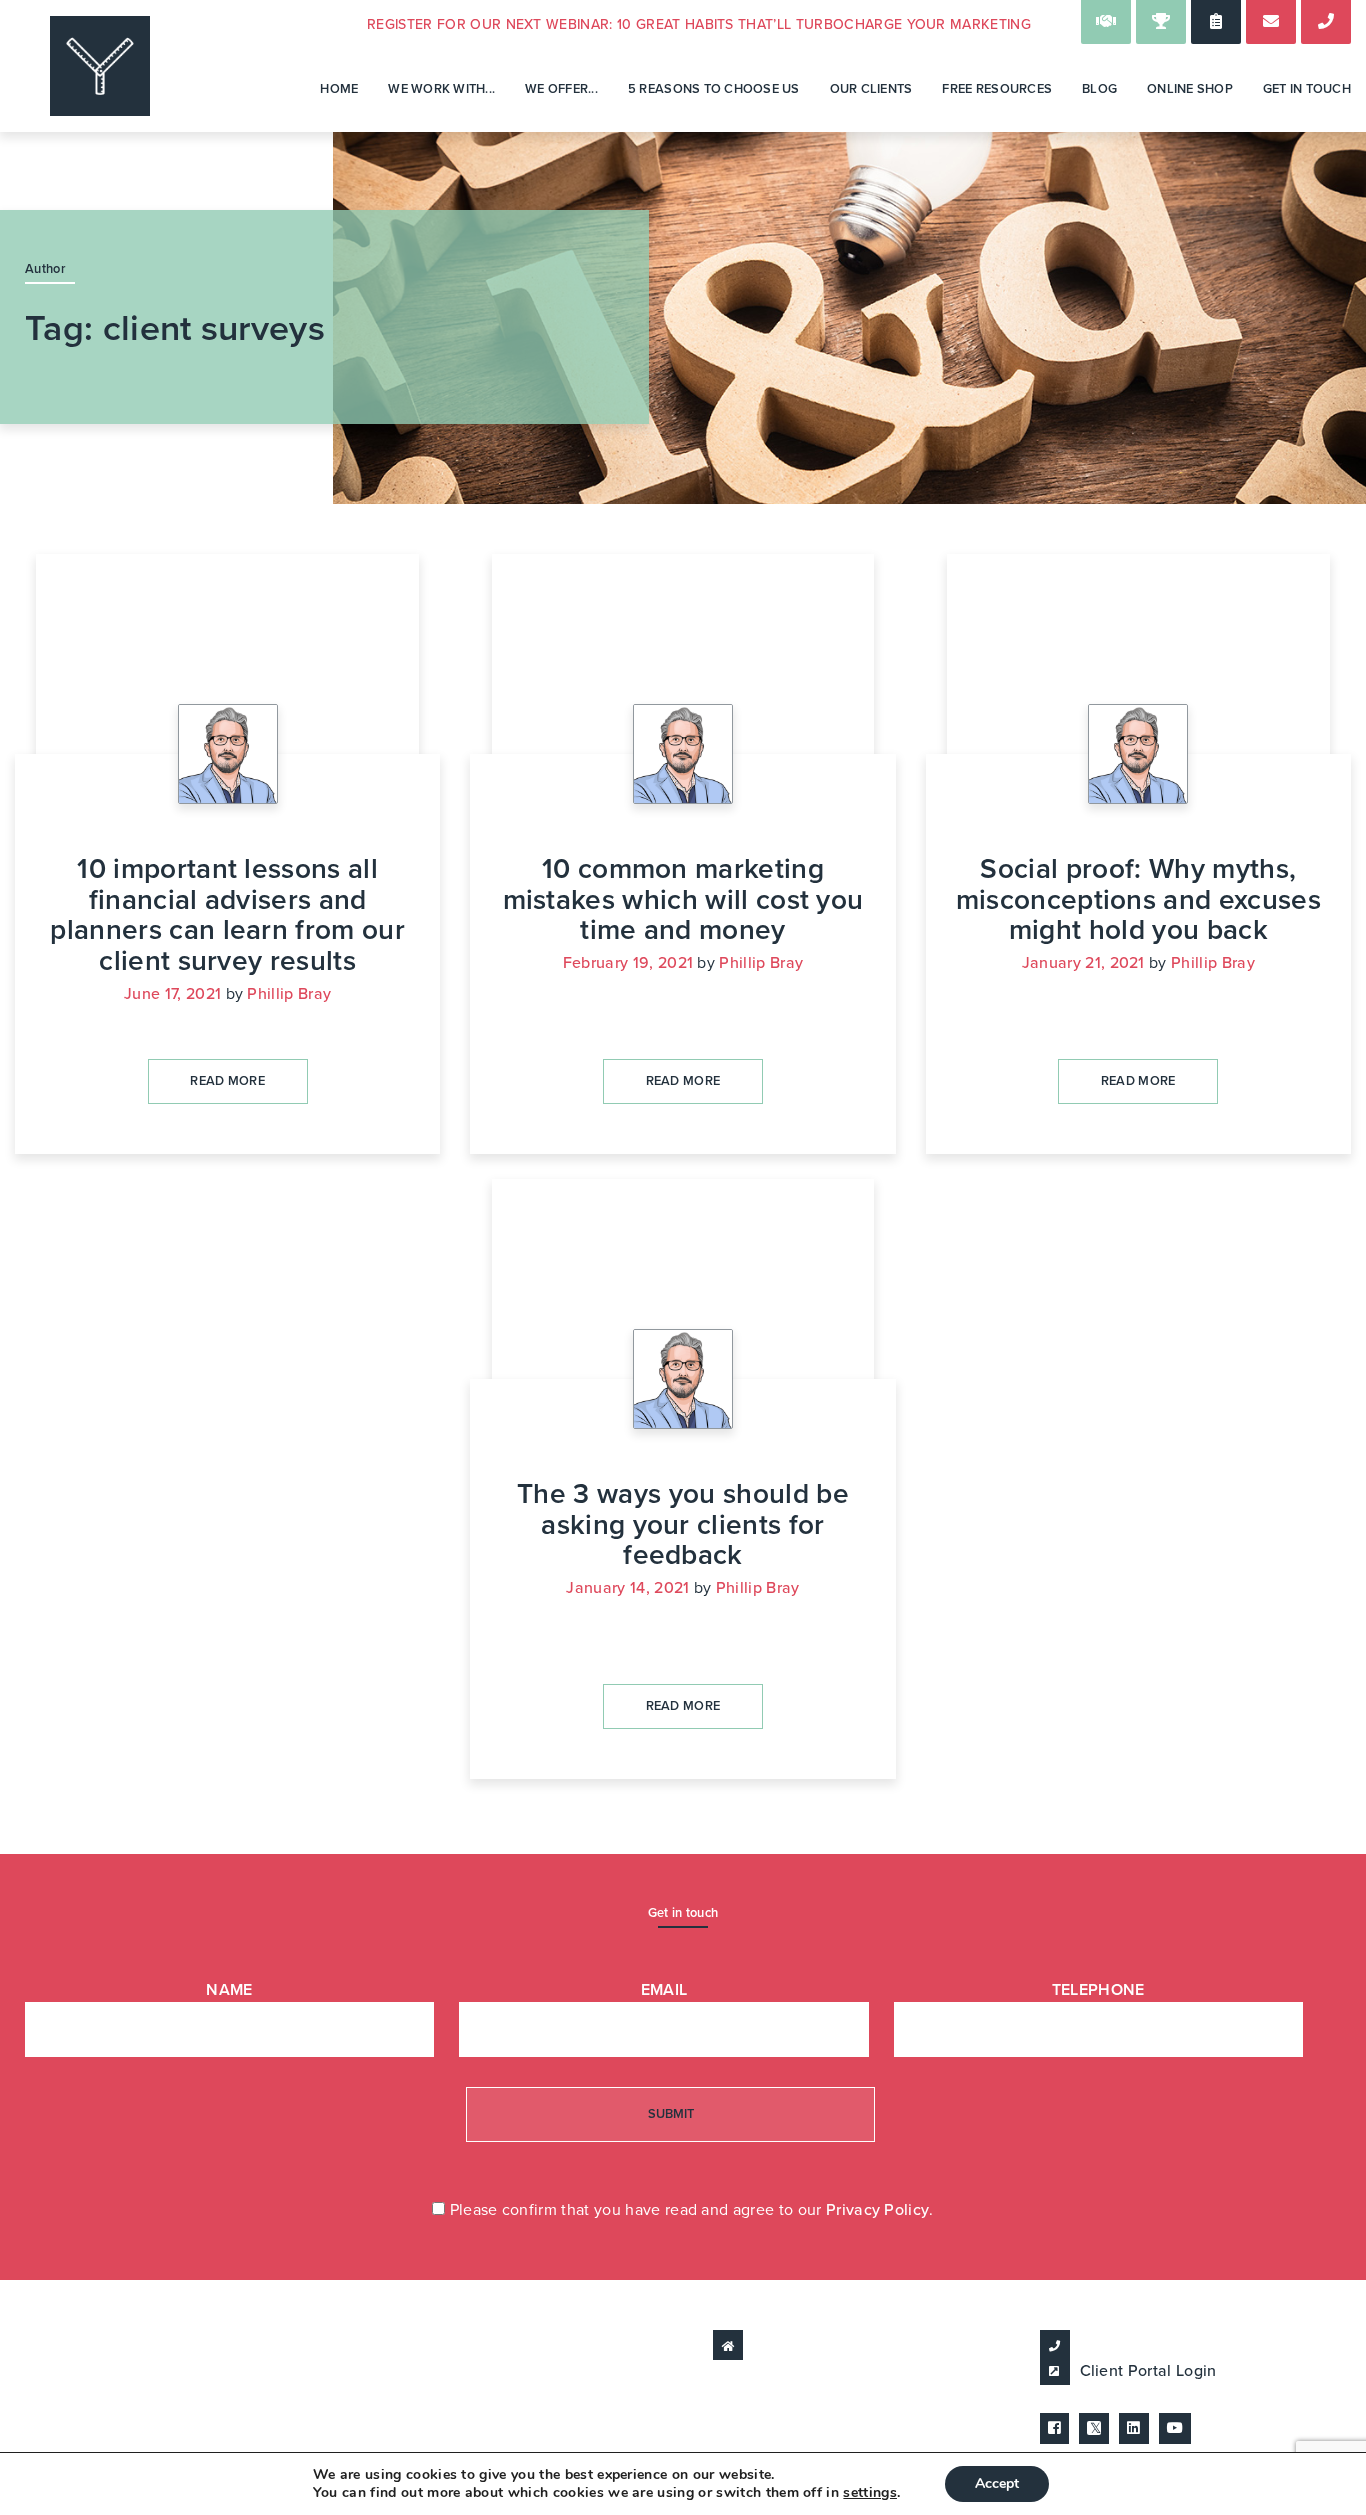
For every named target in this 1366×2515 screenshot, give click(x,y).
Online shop (1190, 89)
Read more (227, 1081)
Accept (997, 2483)
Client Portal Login (1148, 2371)
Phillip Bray (289, 994)
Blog (1099, 89)
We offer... (561, 89)
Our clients (871, 89)
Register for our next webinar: (699, 24)
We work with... (441, 89)
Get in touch (1307, 89)
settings (870, 2493)
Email (664, 1990)
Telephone (1098, 1990)
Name (229, 1990)
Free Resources (997, 89)
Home (339, 89)
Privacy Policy (877, 2210)
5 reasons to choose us (714, 89)
